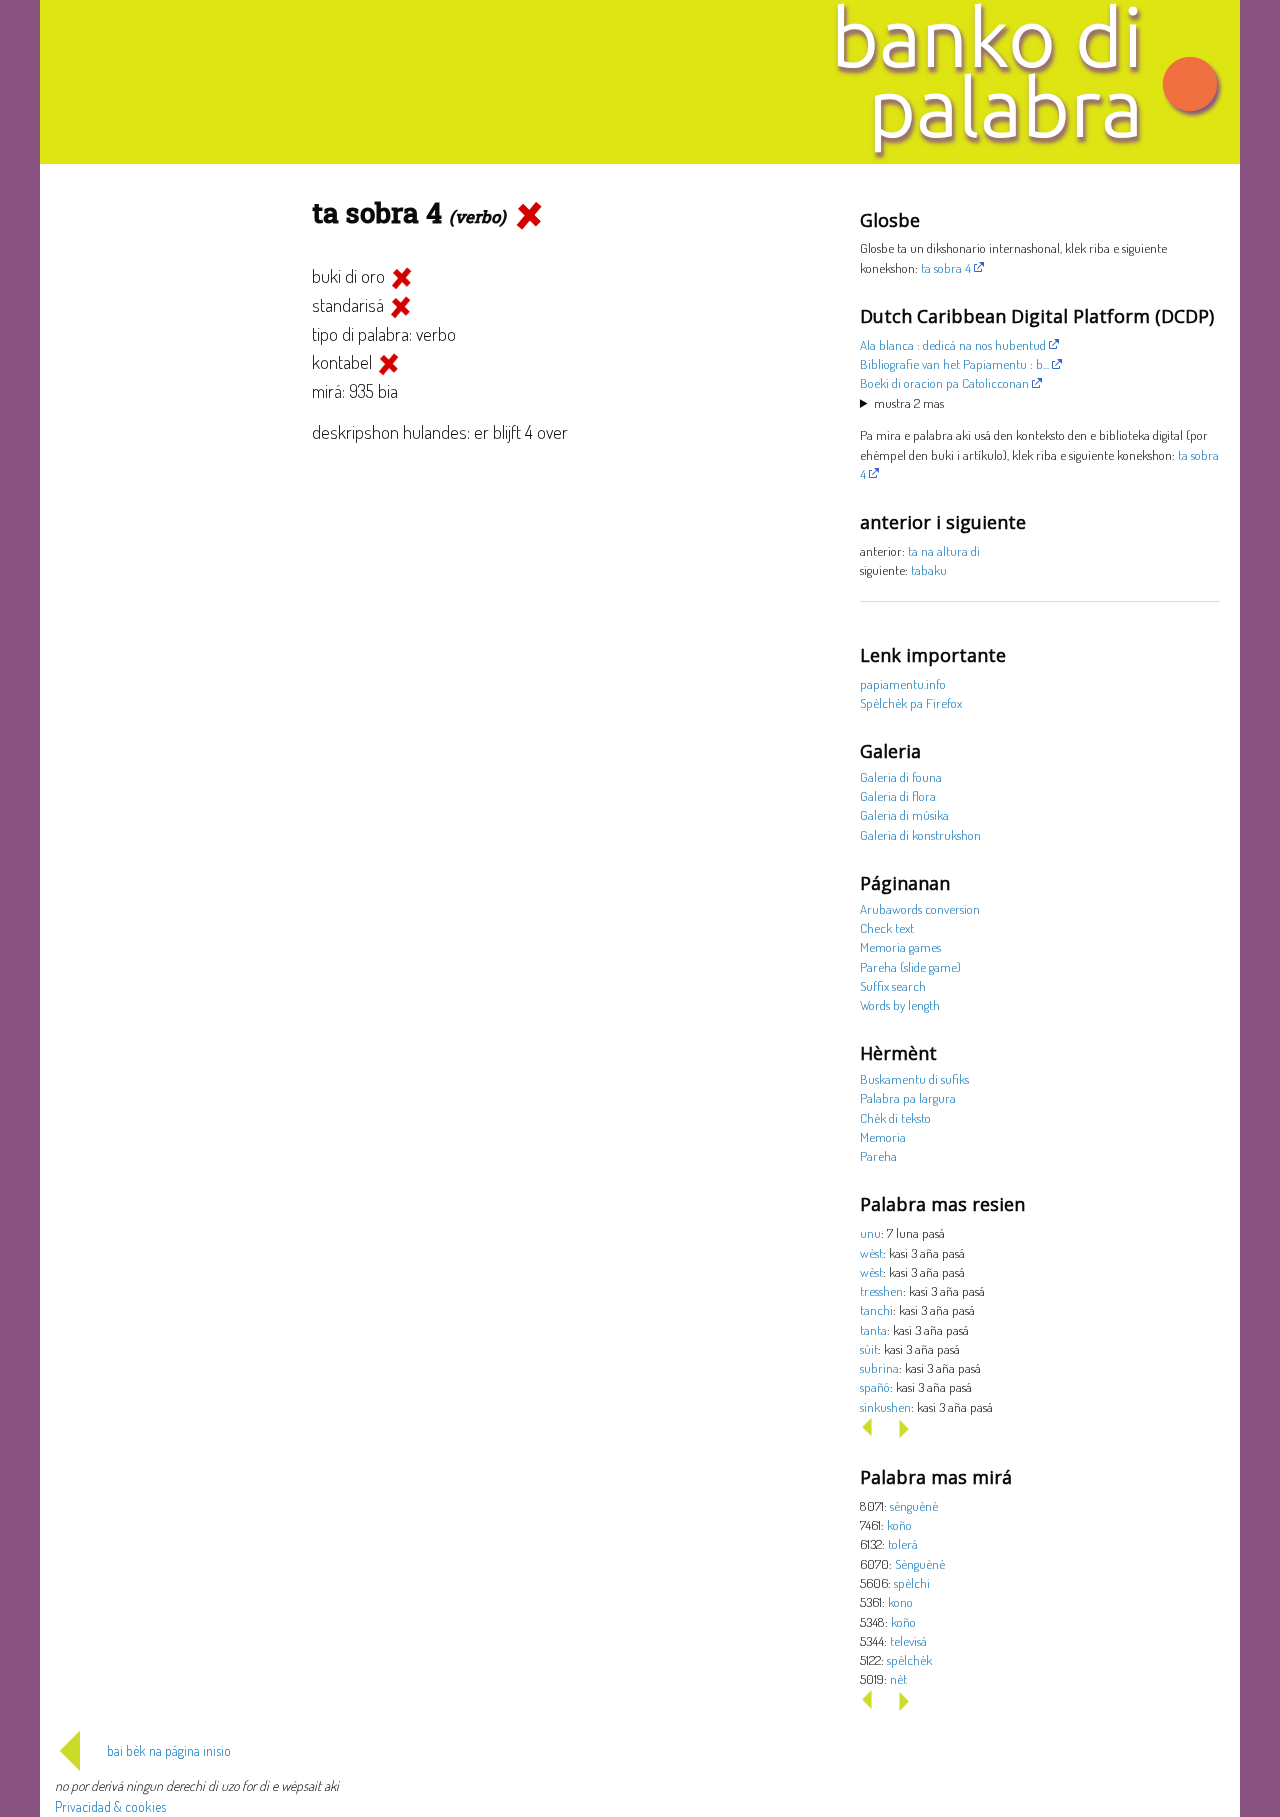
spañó (875, 1386)
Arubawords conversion (920, 908)
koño (899, 1524)
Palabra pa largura (908, 1097)
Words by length (900, 1004)
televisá (908, 1640)
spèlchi (912, 1582)
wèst (871, 1252)
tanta (873, 1329)
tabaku (929, 569)
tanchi (876, 1309)
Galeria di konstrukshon (920, 834)
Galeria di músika (904, 814)
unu (870, 1232)
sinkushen (885, 1406)
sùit (869, 1348)
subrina (879, 1367)
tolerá (903, 1543)
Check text (887, 927)
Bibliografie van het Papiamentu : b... (954, 363)
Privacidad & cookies (110, 1806)
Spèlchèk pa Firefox (911, 702)
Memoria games (900, 946)
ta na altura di (944, 550)
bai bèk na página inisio (169, 1750)
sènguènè (914, 1505)
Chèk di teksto (895, 1117)
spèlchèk (909, 1659)
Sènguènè (920, 1563)
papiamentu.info (903, 683)
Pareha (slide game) (910, 966)
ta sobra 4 (946, 267)
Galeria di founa (901, 776)
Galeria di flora (898, 795)
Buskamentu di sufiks (914, 1078)
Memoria (883, 1136)
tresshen (881, 1290)
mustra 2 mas (909, 402)
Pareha (878, 1155)
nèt (898, 1678)
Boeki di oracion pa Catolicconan (944, 382)
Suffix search (893, 985)
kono (900, 1601)
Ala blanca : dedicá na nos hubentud (953, 344)
